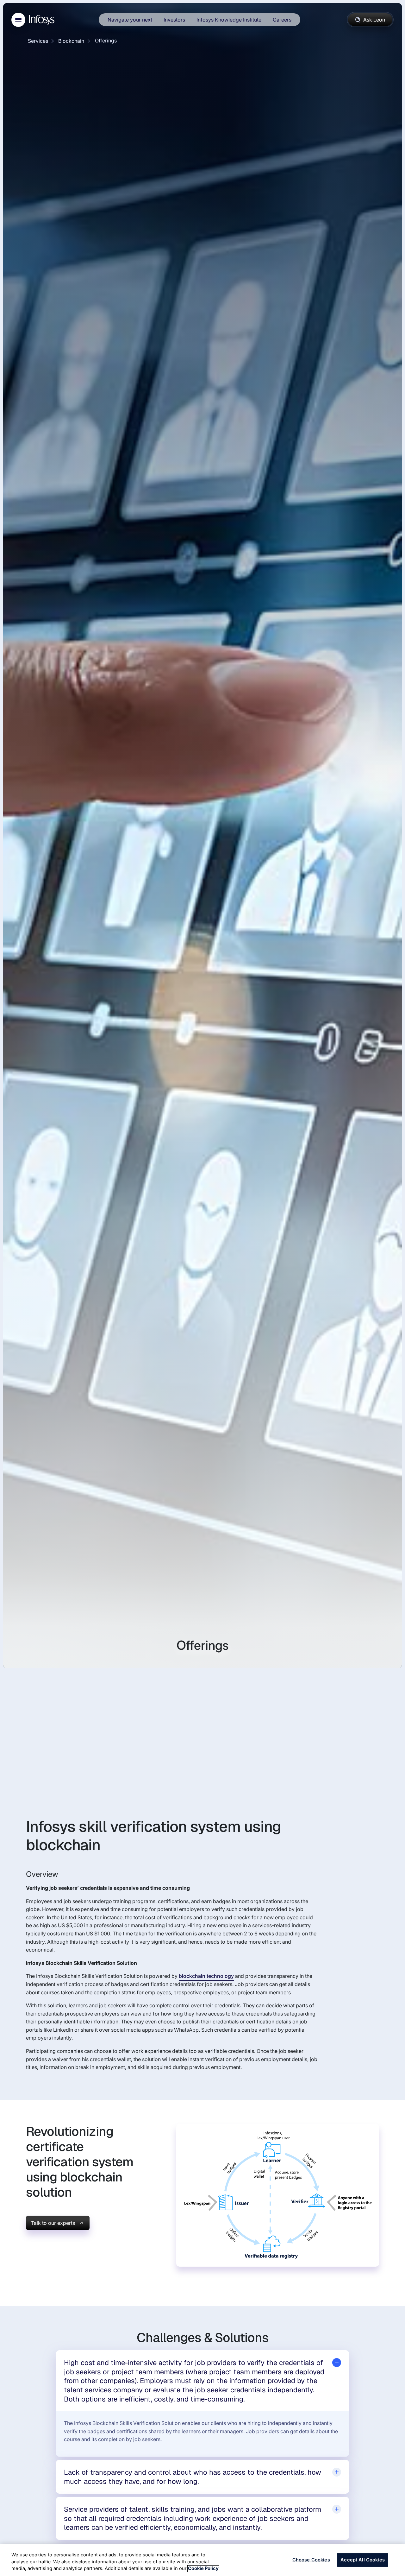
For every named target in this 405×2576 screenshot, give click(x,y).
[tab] (202, 2381)
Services (38, 41)
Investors (174, 20)
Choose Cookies (311, 2560)
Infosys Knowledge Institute (229, 20)
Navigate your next (130, 20)
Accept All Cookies (363, 2560)
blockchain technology (206, 1976)
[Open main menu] (18, 20)
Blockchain (71, 41)
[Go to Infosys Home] (43, 20)
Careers (282, 20)
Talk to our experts (53, 2223)
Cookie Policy (203, 2569)
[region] (202, 2560)
